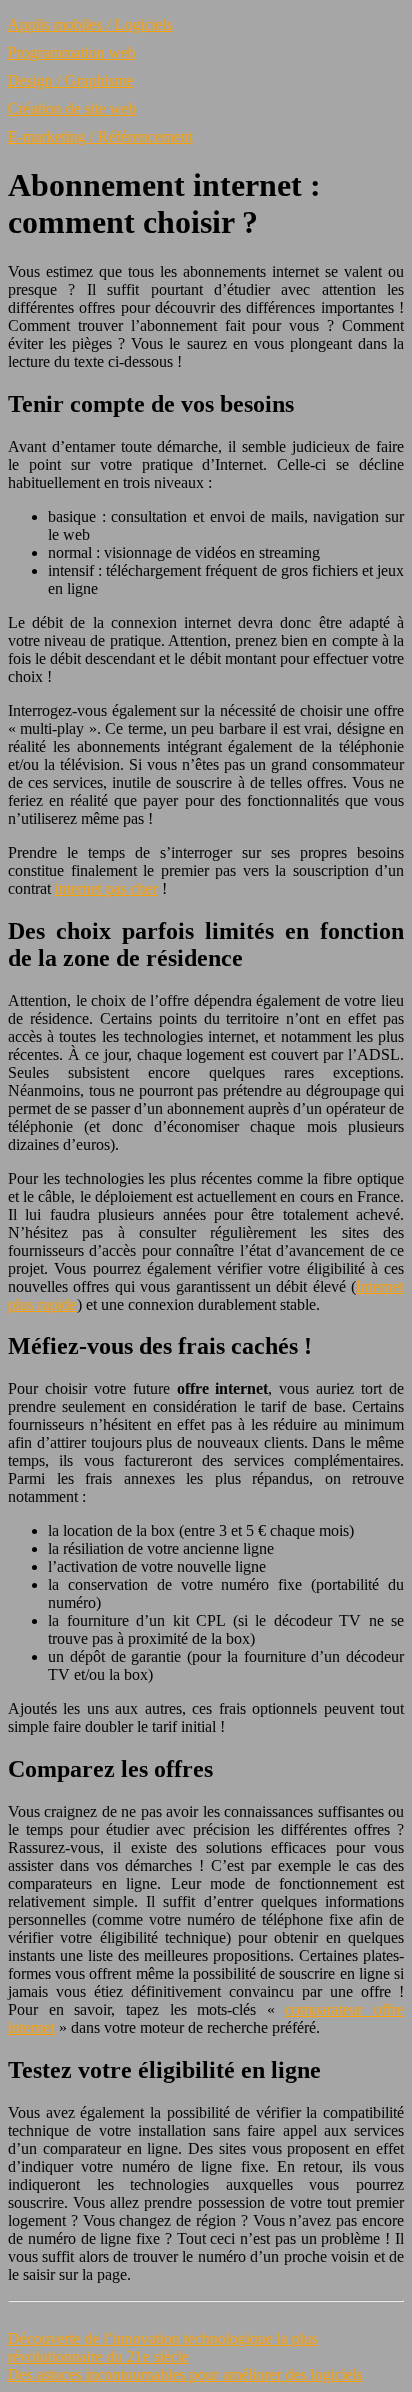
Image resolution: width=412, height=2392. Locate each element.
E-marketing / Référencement (100, 136)
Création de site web (72, 108)
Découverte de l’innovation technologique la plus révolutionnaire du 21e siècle (163, 2347)
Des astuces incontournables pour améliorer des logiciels (185, 2374)
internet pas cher (106, 888)
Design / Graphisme (71, 80)
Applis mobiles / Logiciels (90, 24)
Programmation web (72, 52)
